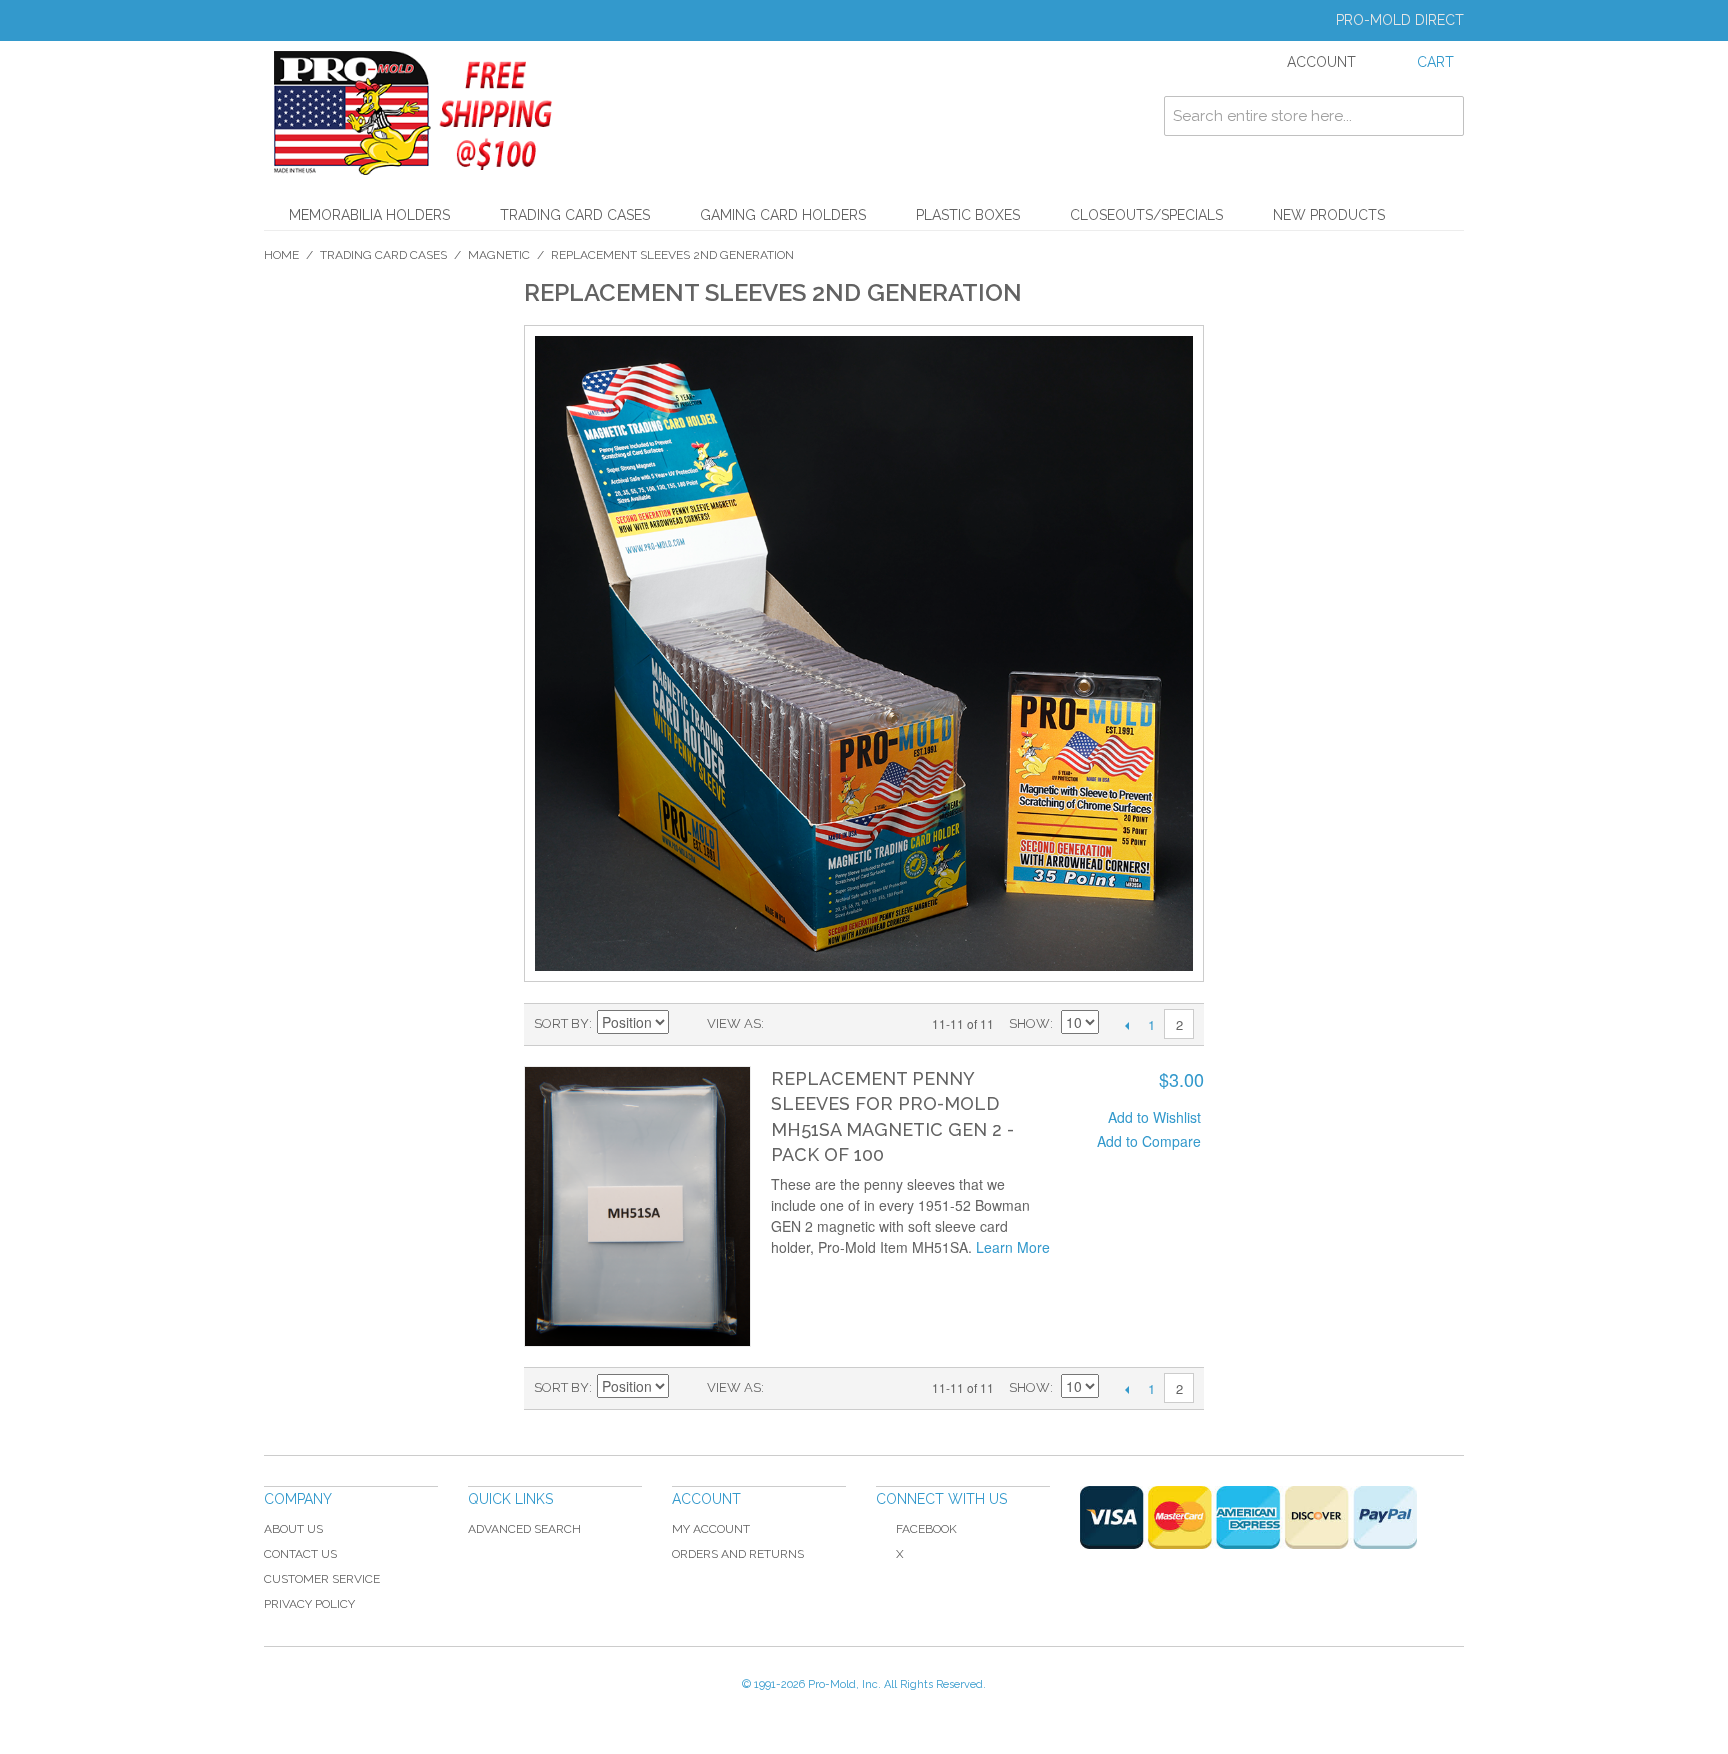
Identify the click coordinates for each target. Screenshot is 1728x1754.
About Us (293, 1529)
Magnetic (499, 255)
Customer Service (322, 1579)
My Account (711, 1529)
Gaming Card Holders (783, 215)
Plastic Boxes (968, 215)
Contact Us (300, 1554)
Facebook (926, 1529)
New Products (1329, 215)
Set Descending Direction (687, 1024)
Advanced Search (524, 1529)
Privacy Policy (309, 1604)
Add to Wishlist (1154, 1117)
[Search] (1444, 116)
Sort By (561, 1023)
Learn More (1013, 1247)
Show (1029, 1023)
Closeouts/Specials (1146, 215)
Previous (1126, 1025)
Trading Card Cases (575, 215)
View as (734, 1023)
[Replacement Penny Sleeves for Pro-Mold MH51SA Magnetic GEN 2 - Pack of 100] (637, 1206)
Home (281, 255)
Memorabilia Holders (369, 215)
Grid (814, 1024)
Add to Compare (1149, 1141)
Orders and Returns (738, 1554)
